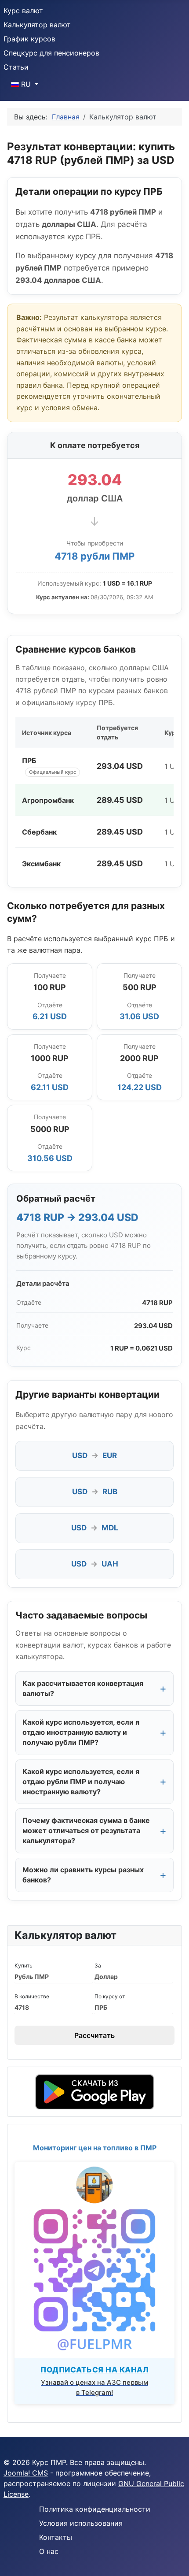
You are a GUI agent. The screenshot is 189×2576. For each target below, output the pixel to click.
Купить (24, 1965)
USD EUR (94, 1455)
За (98, 1965)
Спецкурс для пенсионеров (51, 53)
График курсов (29, 39)
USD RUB (95, 1492)
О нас (49, 2551)
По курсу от (110, 1996)
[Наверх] (174, 2560)
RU (26, 84)
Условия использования (81, 2523)
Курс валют (23, 11)
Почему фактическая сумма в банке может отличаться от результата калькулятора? (86, 1830)
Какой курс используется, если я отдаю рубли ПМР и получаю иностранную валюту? (81, 1782)
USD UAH (95, 1564)
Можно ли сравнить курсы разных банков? (83, 1875)
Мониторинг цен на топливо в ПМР (95, 2148)
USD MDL (95, 1528)
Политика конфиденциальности (95, 2509)
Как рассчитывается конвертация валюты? (83, 1688)
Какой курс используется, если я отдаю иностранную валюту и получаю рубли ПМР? (81, 1732)
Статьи (16, 67)
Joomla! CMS (26, 2473)
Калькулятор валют (37, 25)
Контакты (56, 2537)
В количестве (32, 1996)
